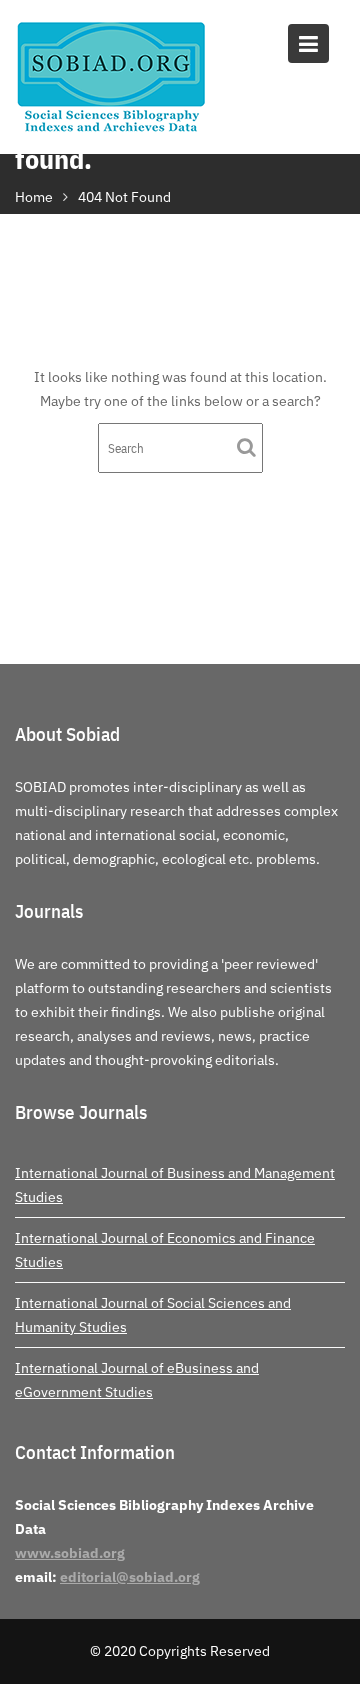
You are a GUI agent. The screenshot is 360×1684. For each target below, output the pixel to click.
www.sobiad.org (70, 1553)
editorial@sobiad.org (130, 1577)
